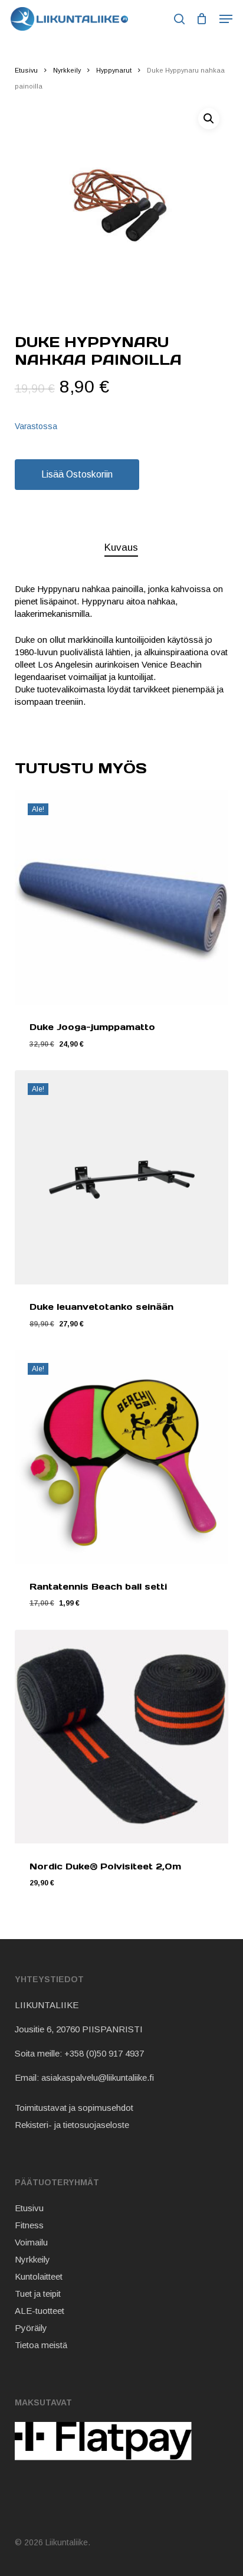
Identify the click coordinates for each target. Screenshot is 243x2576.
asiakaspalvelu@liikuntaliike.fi (98, 2078)
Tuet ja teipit (38, 2294)
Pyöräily (31, 2328)
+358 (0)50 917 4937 (104, 2053)
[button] (226, 19)
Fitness (29, 2225)
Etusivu (26, 70)
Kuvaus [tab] (121, 547)
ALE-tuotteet (40, 2311)
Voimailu (31, 2242)
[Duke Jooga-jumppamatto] (122, 898)
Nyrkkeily (67, 70)
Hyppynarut (114, 70)
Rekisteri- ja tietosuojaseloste (72, 2125)
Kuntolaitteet (39, 2276)
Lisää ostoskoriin (77, 474)
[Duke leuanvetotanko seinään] (122, 1177)
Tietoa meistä (41, 2345)
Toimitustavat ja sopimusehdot (74, 2108)
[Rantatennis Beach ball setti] (122, 1457)
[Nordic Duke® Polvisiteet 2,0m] (122, 1737)
